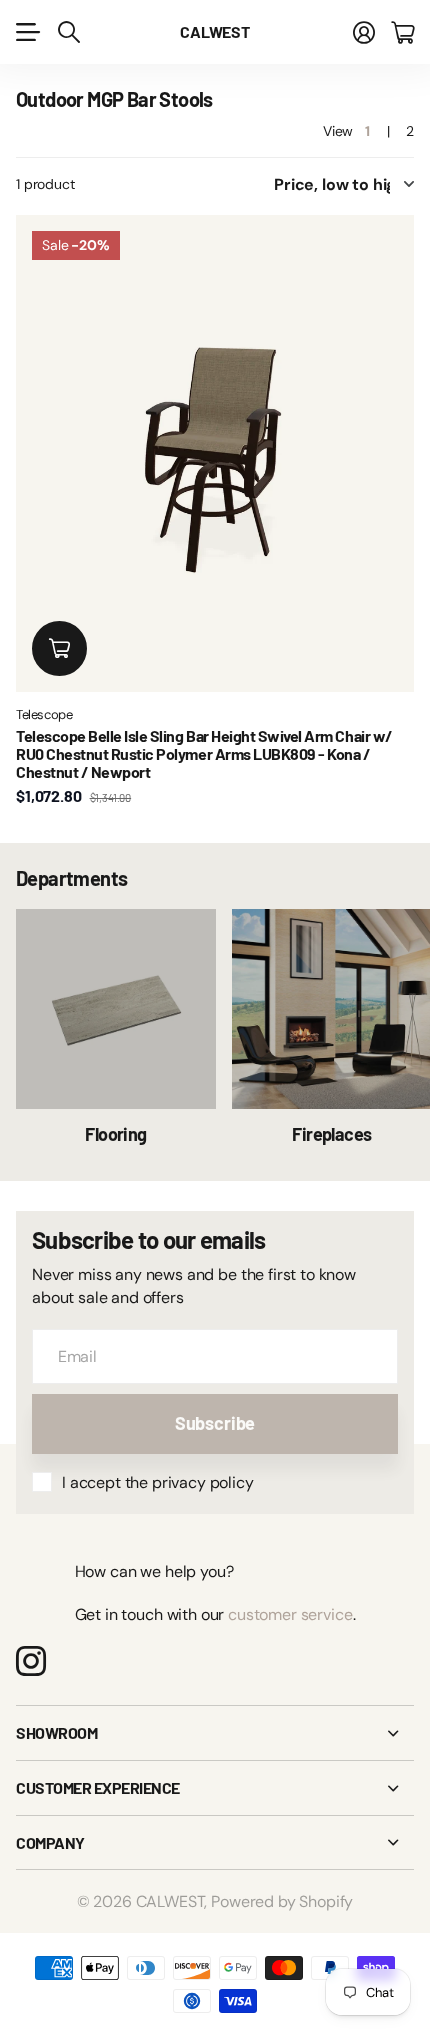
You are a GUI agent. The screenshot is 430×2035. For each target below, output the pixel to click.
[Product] (215, 454)
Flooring (116, 1134)
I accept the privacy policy (158, 1482)
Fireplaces (332, 1134)
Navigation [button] (27, 32)
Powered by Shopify (282, 1901)
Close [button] (215, 1733)
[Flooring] (116, 1009)
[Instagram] (31, 1661)
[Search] (69, 32)
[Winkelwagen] (402, 32)
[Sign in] (364, 32)
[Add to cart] (59, 648)
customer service (290, 1614)
